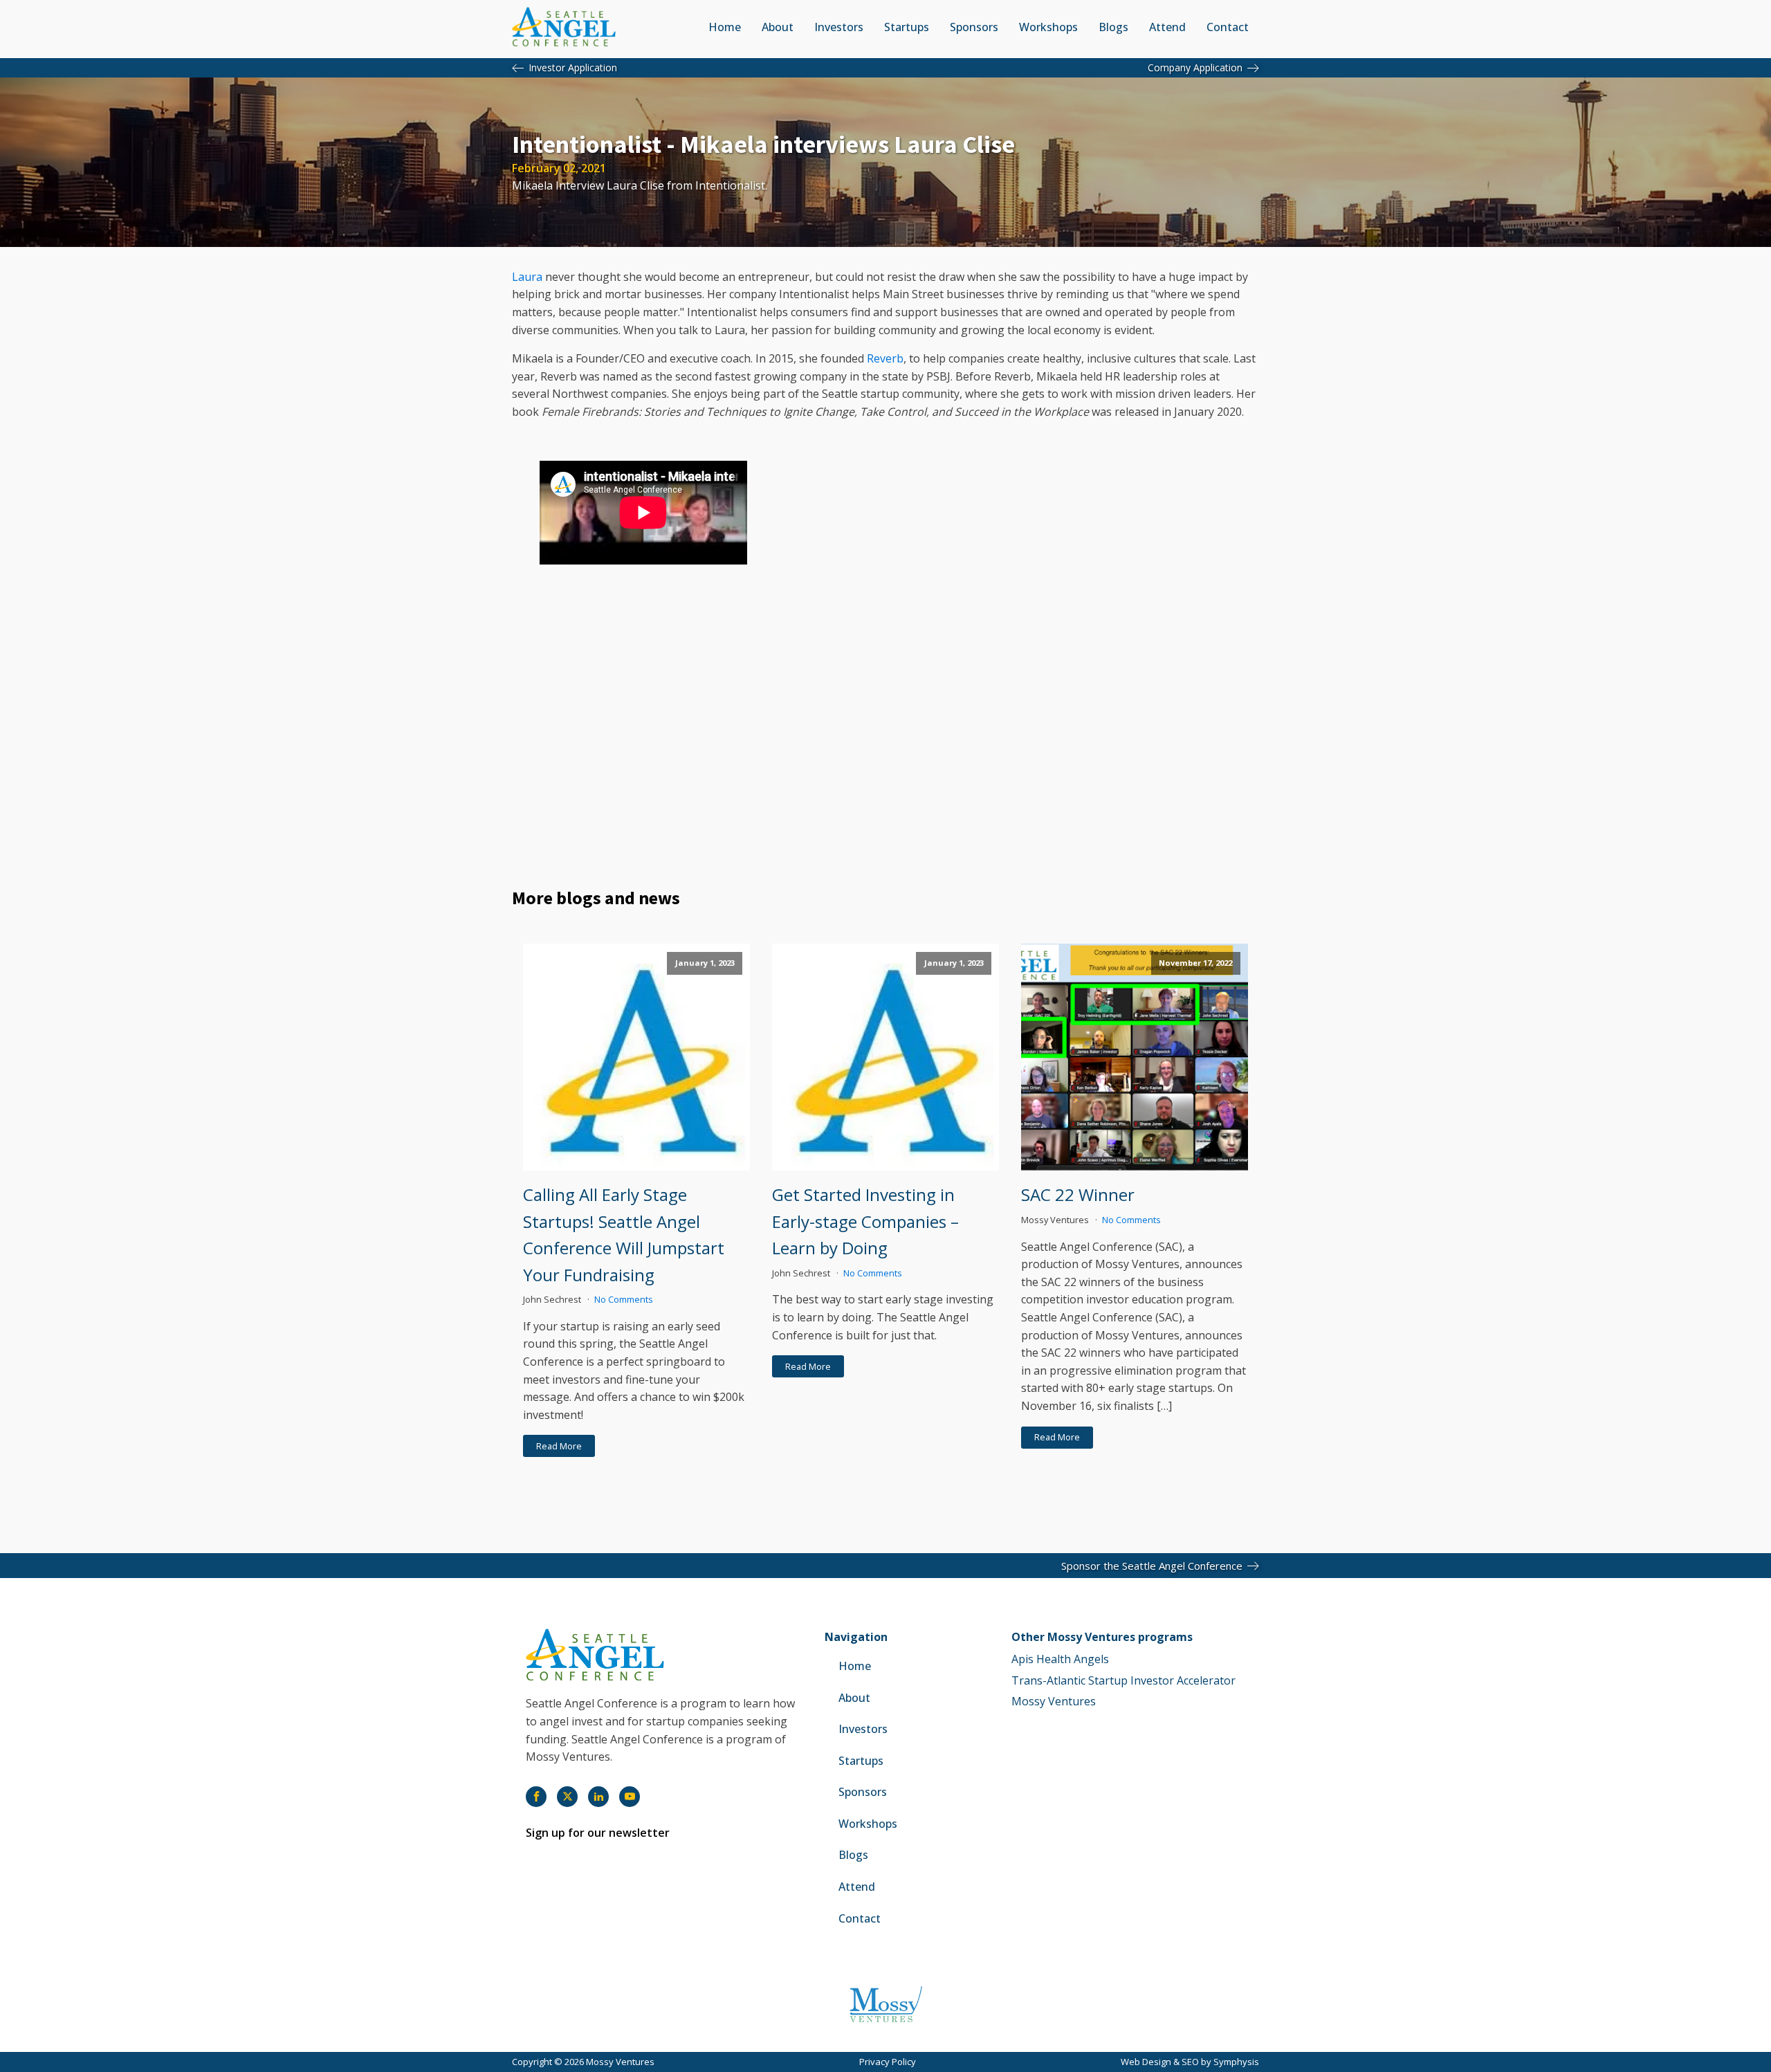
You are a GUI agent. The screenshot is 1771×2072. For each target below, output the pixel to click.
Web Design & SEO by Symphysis (1190, 2062)
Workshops (1048, 27)
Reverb (885, 358)
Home (725, 27)
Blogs (1113, 27)
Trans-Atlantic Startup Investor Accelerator (1123, 1680)
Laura (527, 277)
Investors (839, 27)
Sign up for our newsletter (598, 1833)
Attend (1167, 27)
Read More (559, 1446)
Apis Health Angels (1060, 1659)
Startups (907, 27)
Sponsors (974, 27)
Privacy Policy (888, 2062)
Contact (1228, 27)
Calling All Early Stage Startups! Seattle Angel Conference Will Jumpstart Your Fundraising (624, 1234)
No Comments (624, 1299)
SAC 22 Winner (1078, 1194)
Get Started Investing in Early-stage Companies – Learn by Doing (865, 1221)
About (778, 27)
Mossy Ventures (1054, 1701)
